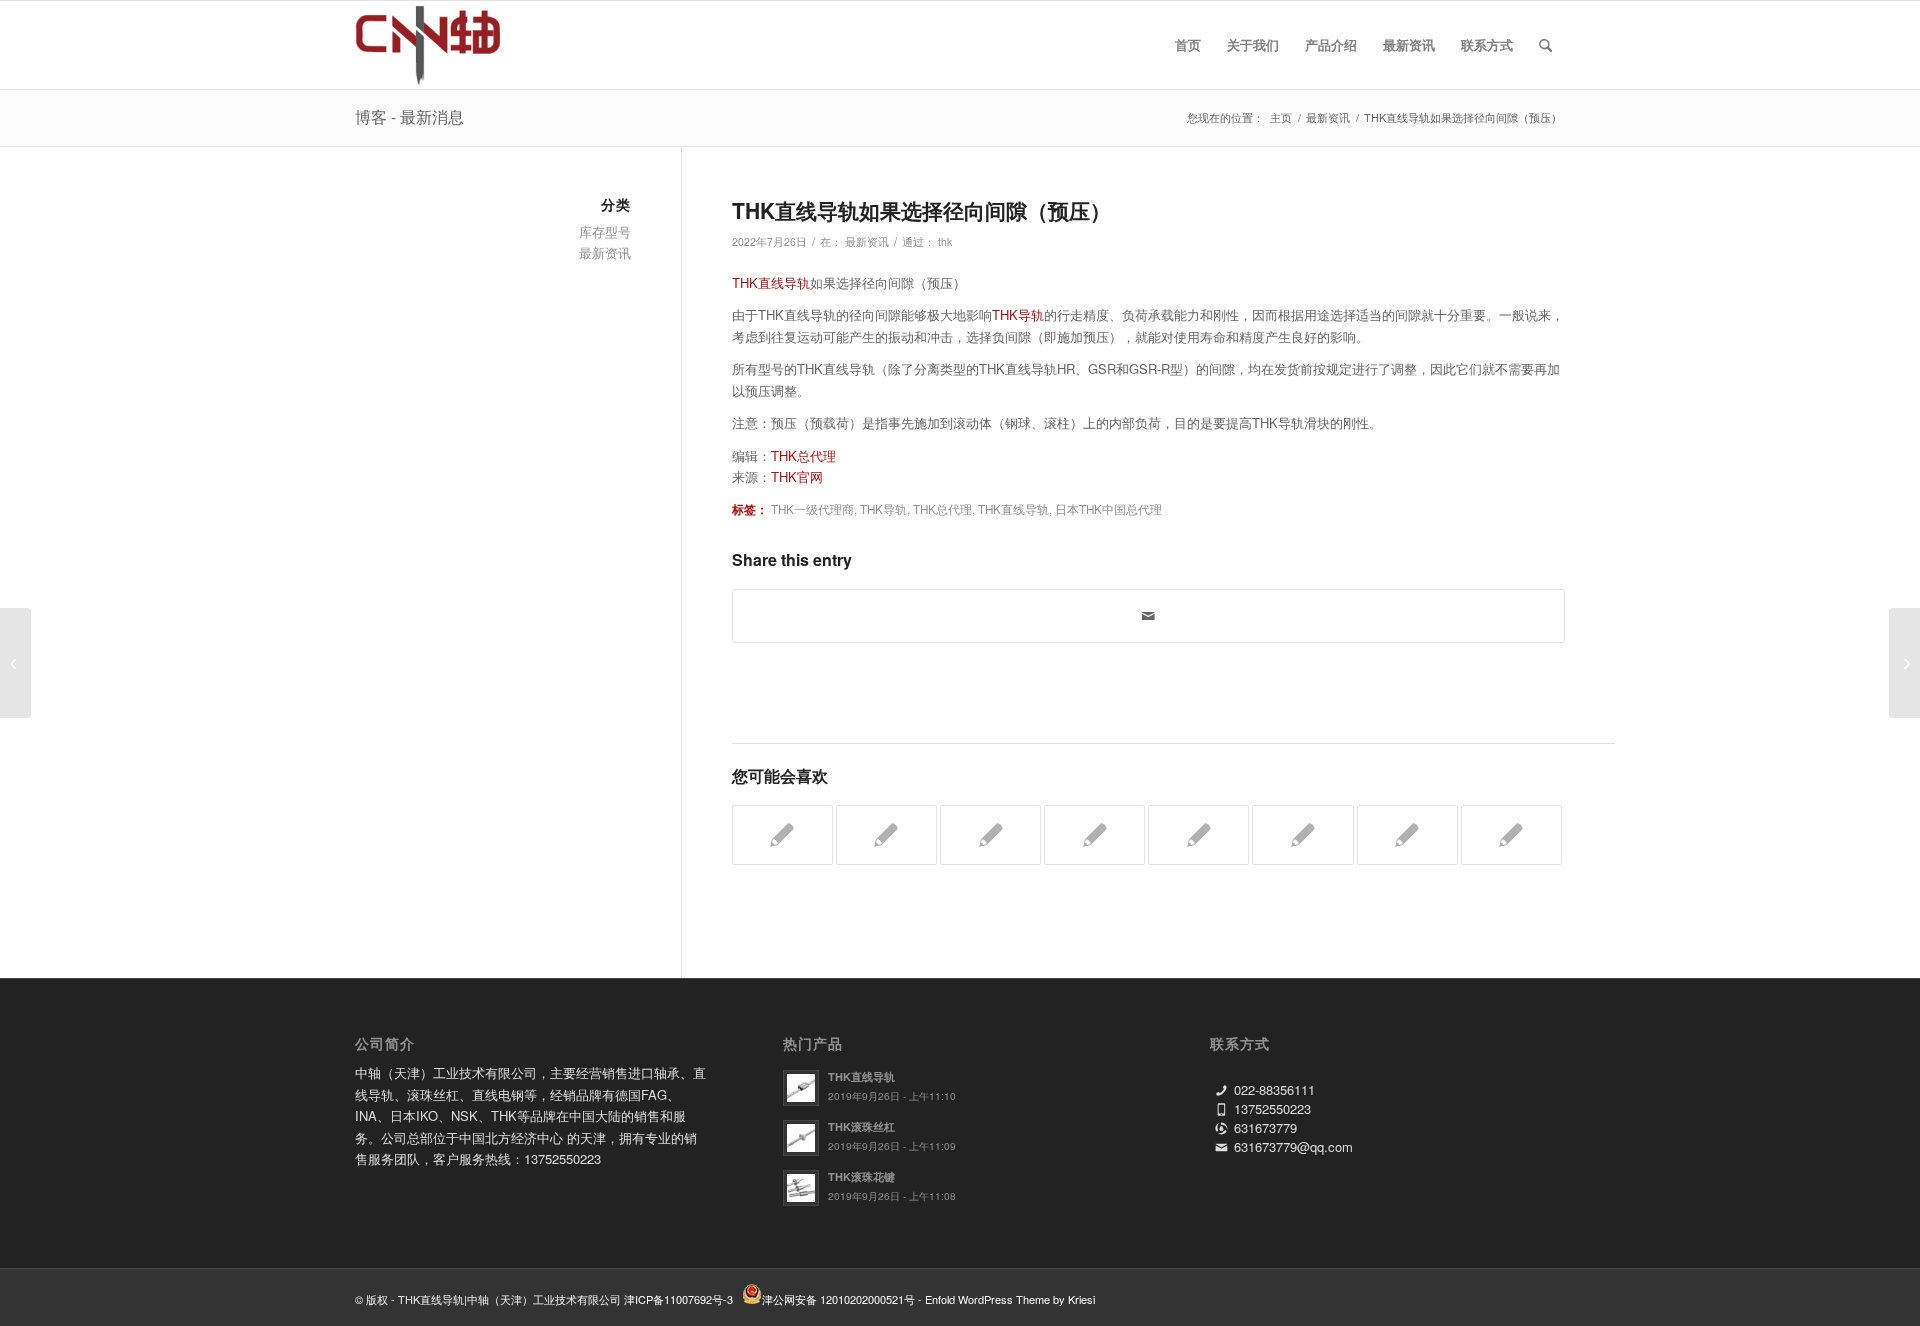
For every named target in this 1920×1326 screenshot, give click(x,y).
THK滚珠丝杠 (861, 1126)
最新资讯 (867, 241)
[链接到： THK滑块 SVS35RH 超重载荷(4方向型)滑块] (1094, 835)
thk (945, 241)
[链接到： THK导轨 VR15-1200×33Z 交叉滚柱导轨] (1407, 835)
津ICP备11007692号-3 (678, 1299)
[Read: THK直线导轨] (801, 1088)
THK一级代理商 (812, 509)
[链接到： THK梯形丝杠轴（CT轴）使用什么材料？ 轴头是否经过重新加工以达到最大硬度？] (1511, 835)
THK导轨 (1018, 314)
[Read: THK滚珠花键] (801, 1188)
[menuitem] (1188, 45)
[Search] (1545, 45)
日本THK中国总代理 (1108, 509)
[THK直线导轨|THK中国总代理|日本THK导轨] (450, 45)
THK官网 (797, 476)
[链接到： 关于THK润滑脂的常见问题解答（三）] (1198, 835)
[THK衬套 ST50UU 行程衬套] (15, 663)
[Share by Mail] (1148, 616)
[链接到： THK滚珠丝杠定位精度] (1302, 835)
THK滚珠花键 (861, 1176)
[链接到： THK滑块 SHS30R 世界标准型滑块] (886, 835)
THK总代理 (803, 455)
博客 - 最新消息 (409, 116)
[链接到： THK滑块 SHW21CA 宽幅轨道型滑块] (782, 835)
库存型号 (605, 231)
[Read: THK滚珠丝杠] (801, 1138)
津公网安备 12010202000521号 (838, 1299)
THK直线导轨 (771, 282)
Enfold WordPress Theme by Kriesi (1010, 1299)
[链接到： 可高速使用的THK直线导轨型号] (990, 835)
